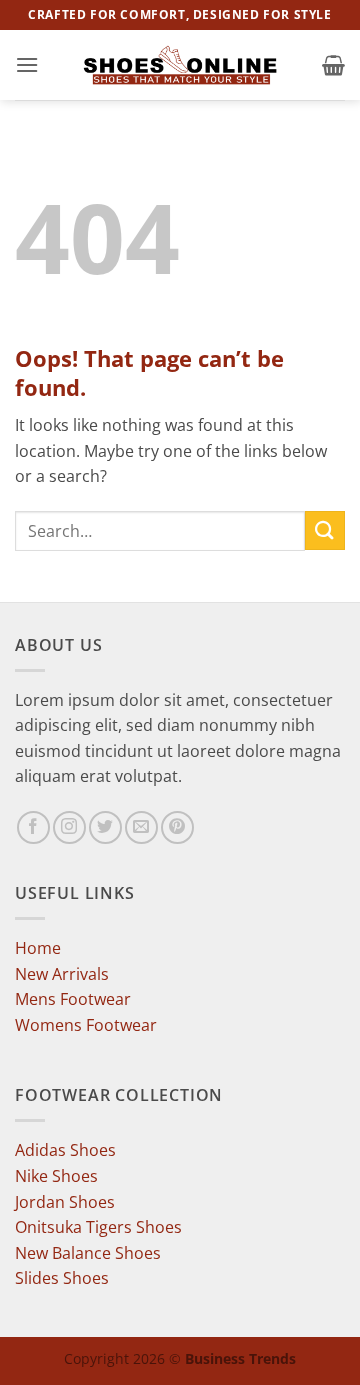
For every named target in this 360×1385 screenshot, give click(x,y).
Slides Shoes (62, 1278)
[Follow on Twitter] (105, 827)
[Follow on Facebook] (33, 827)
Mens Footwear (73, 999)
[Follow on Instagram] (69, 827)
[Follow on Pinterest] (177, 827)
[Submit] (325, 530)
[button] (27, 64)
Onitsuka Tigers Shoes (98, 1227)
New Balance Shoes (88, 1253)
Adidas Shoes (65, 1150)
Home (38, 948)
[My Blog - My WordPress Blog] (180, 65)
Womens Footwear (86, 1025)
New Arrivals (62, 974)
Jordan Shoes (65, 1202)
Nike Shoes (56, 1176)
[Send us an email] (141, 827)
